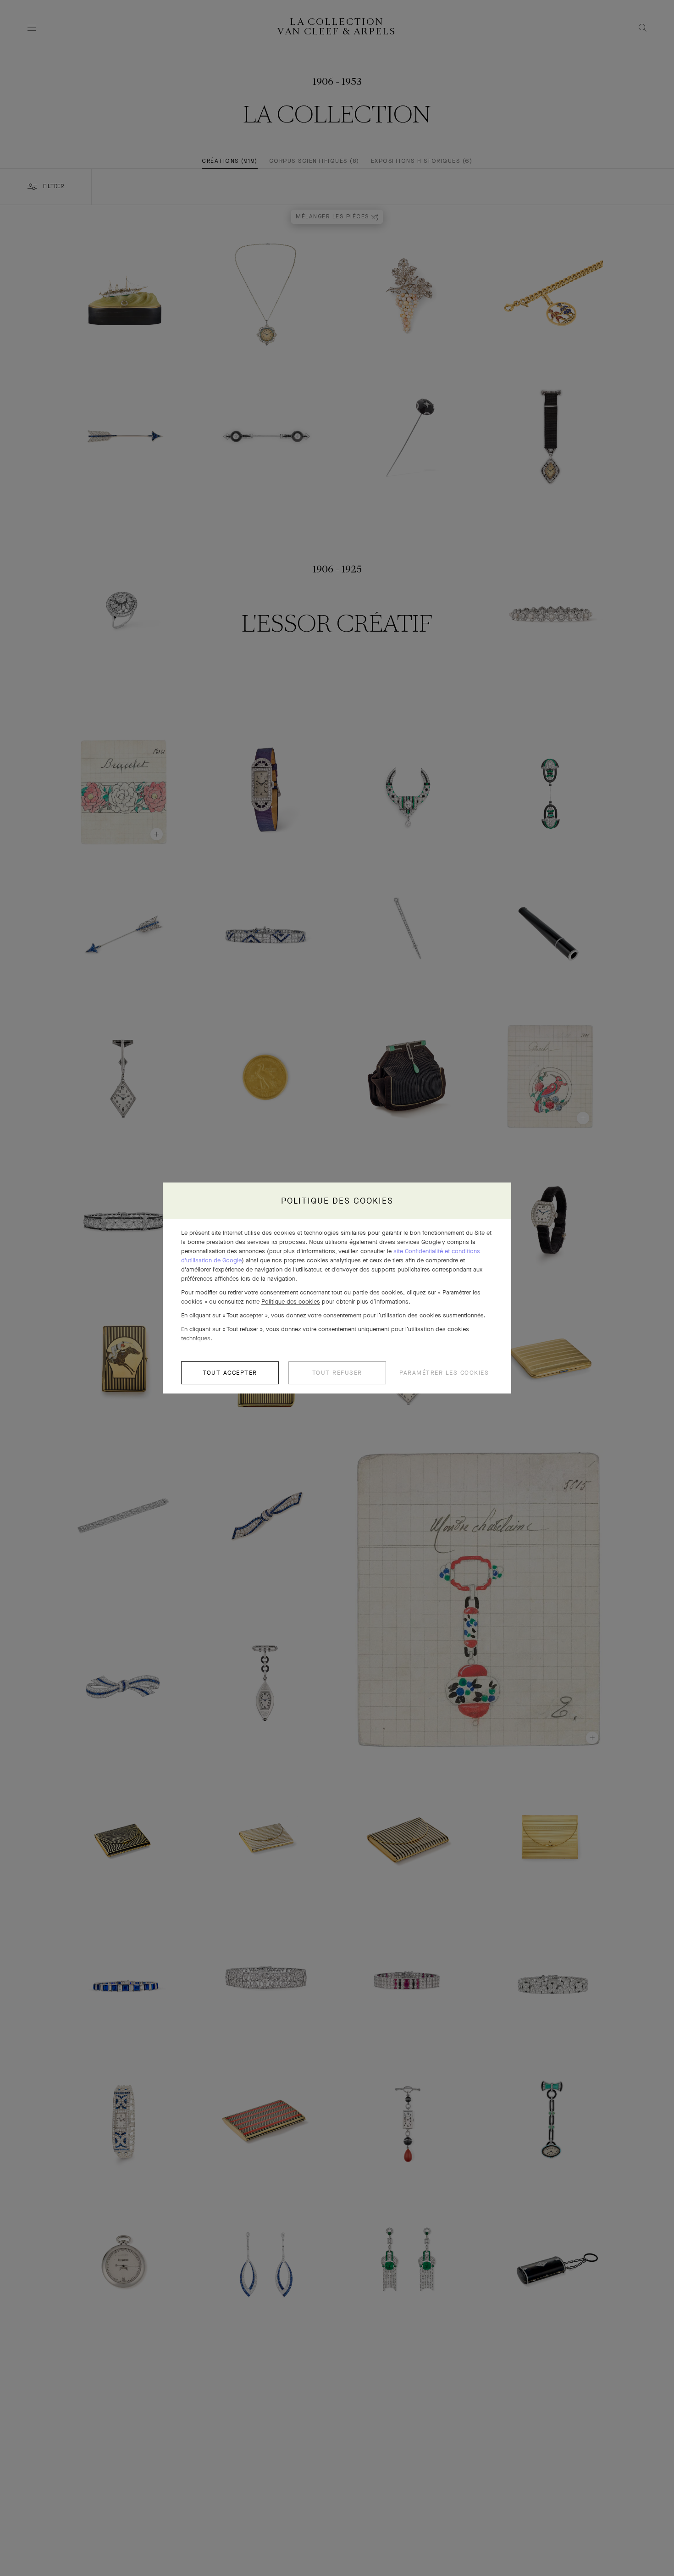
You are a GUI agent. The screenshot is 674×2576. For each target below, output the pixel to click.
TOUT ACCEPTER (230, 1373)
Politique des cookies (291, 1302)
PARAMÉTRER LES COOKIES (444, 1373)
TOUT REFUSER (337, 1373)
